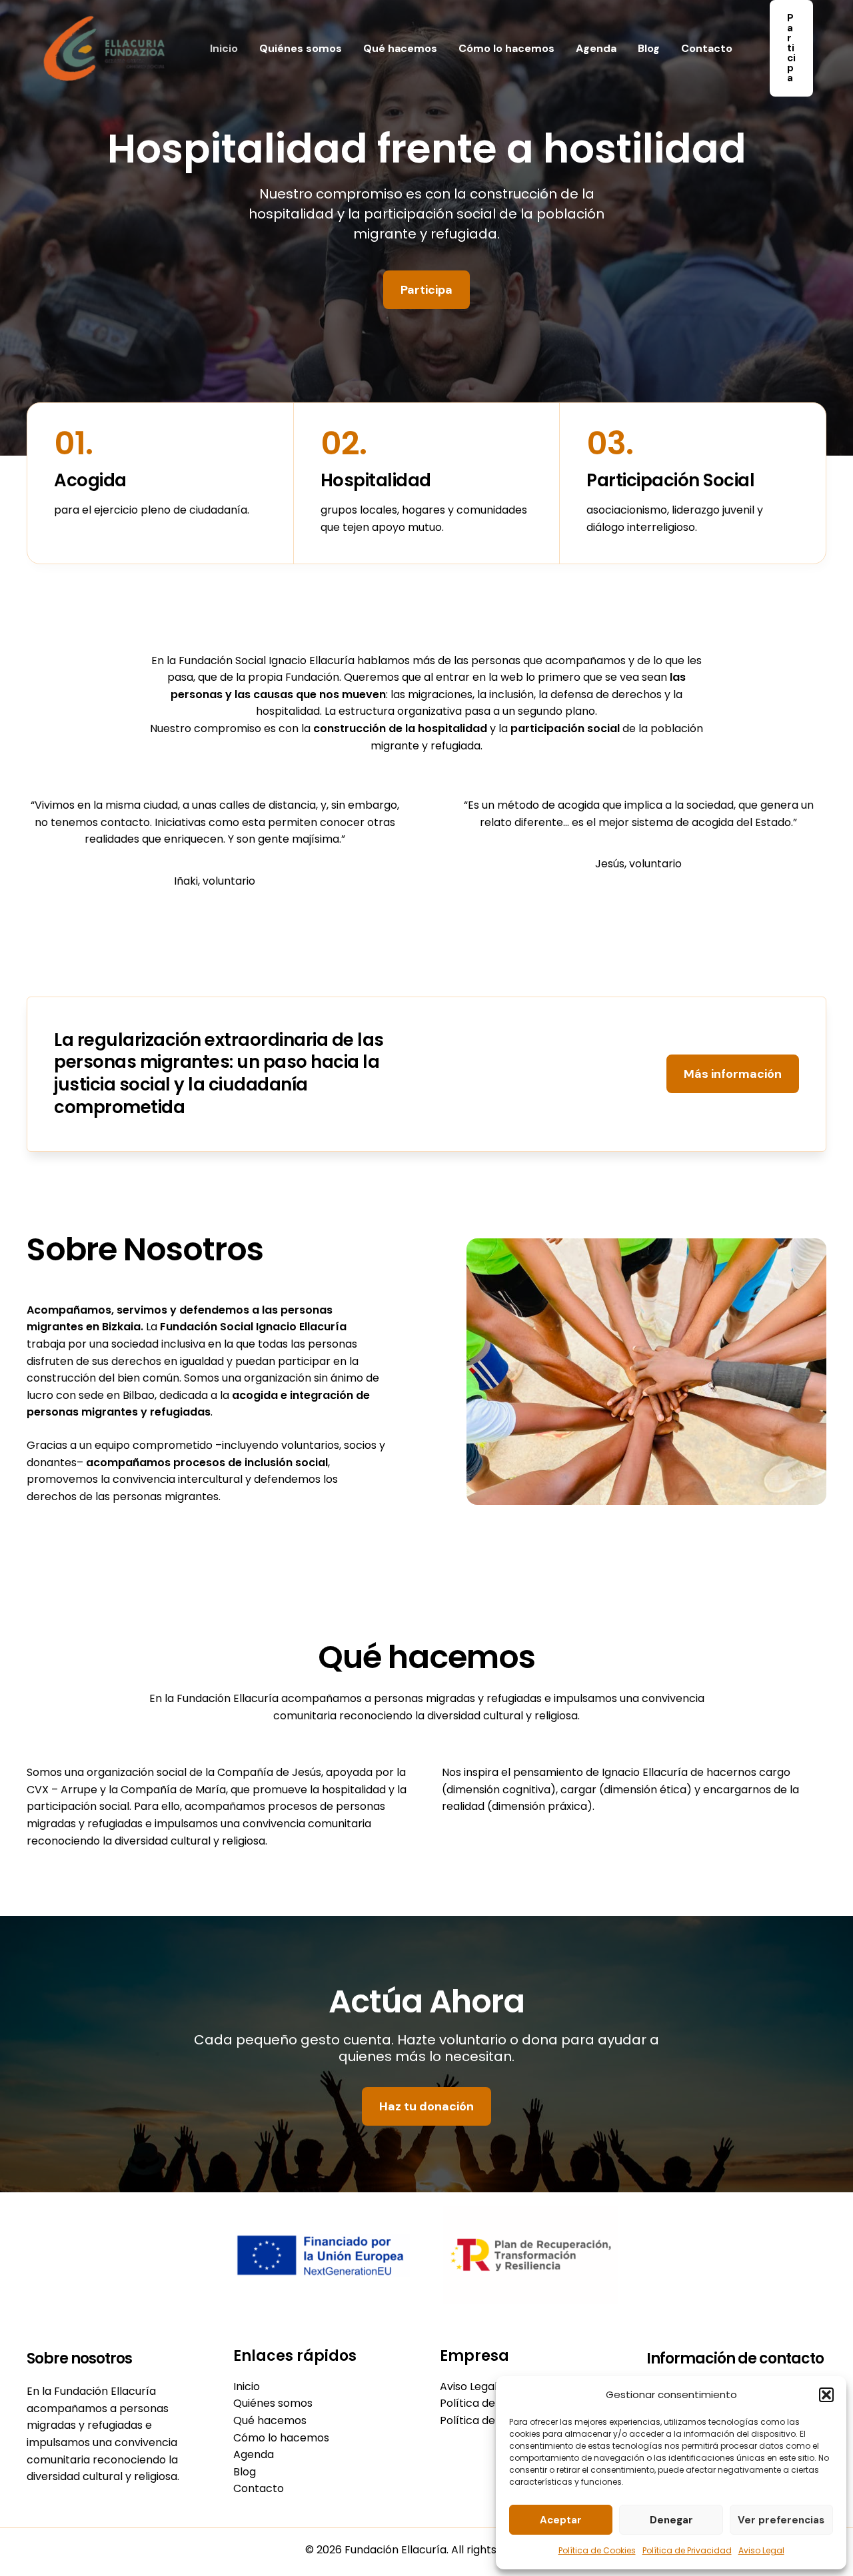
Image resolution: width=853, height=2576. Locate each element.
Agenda (596, 48)
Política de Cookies (597, 2550)
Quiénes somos (301, 48)
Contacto (707, 48)
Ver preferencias (781, 2520)
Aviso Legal (761, 2550)
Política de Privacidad (687, 2550)
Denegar (671, 2520)
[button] (826, 2395)
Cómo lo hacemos (506, 48)
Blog (649, 48)
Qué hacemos (400, 48)
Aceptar (561, 2520)
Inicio (224, 48)
